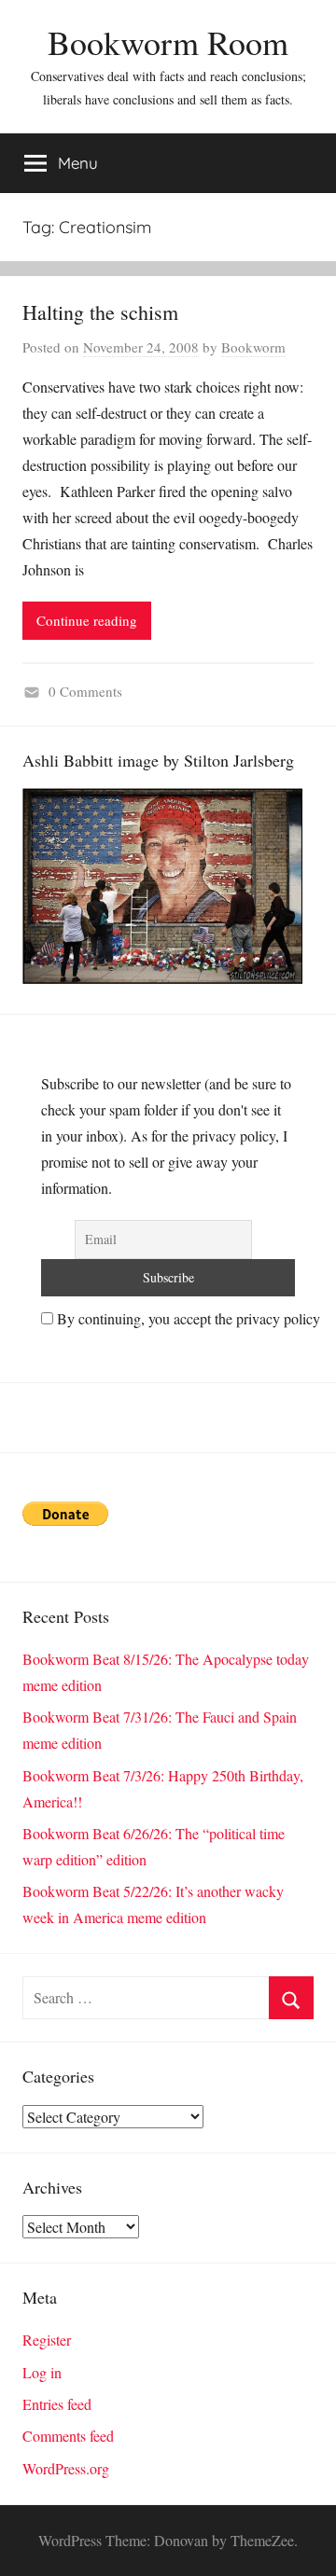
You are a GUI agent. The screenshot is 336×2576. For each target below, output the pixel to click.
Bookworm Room (168, 42)
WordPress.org (66, 2468)
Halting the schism (100, 312)
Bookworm (253, 347)
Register (47, 2340)
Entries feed (57, 2404)
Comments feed (68, 2436)
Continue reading (87, 620)
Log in (42, 2372)
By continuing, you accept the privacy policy (187, 1318)
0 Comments (85, 691)
